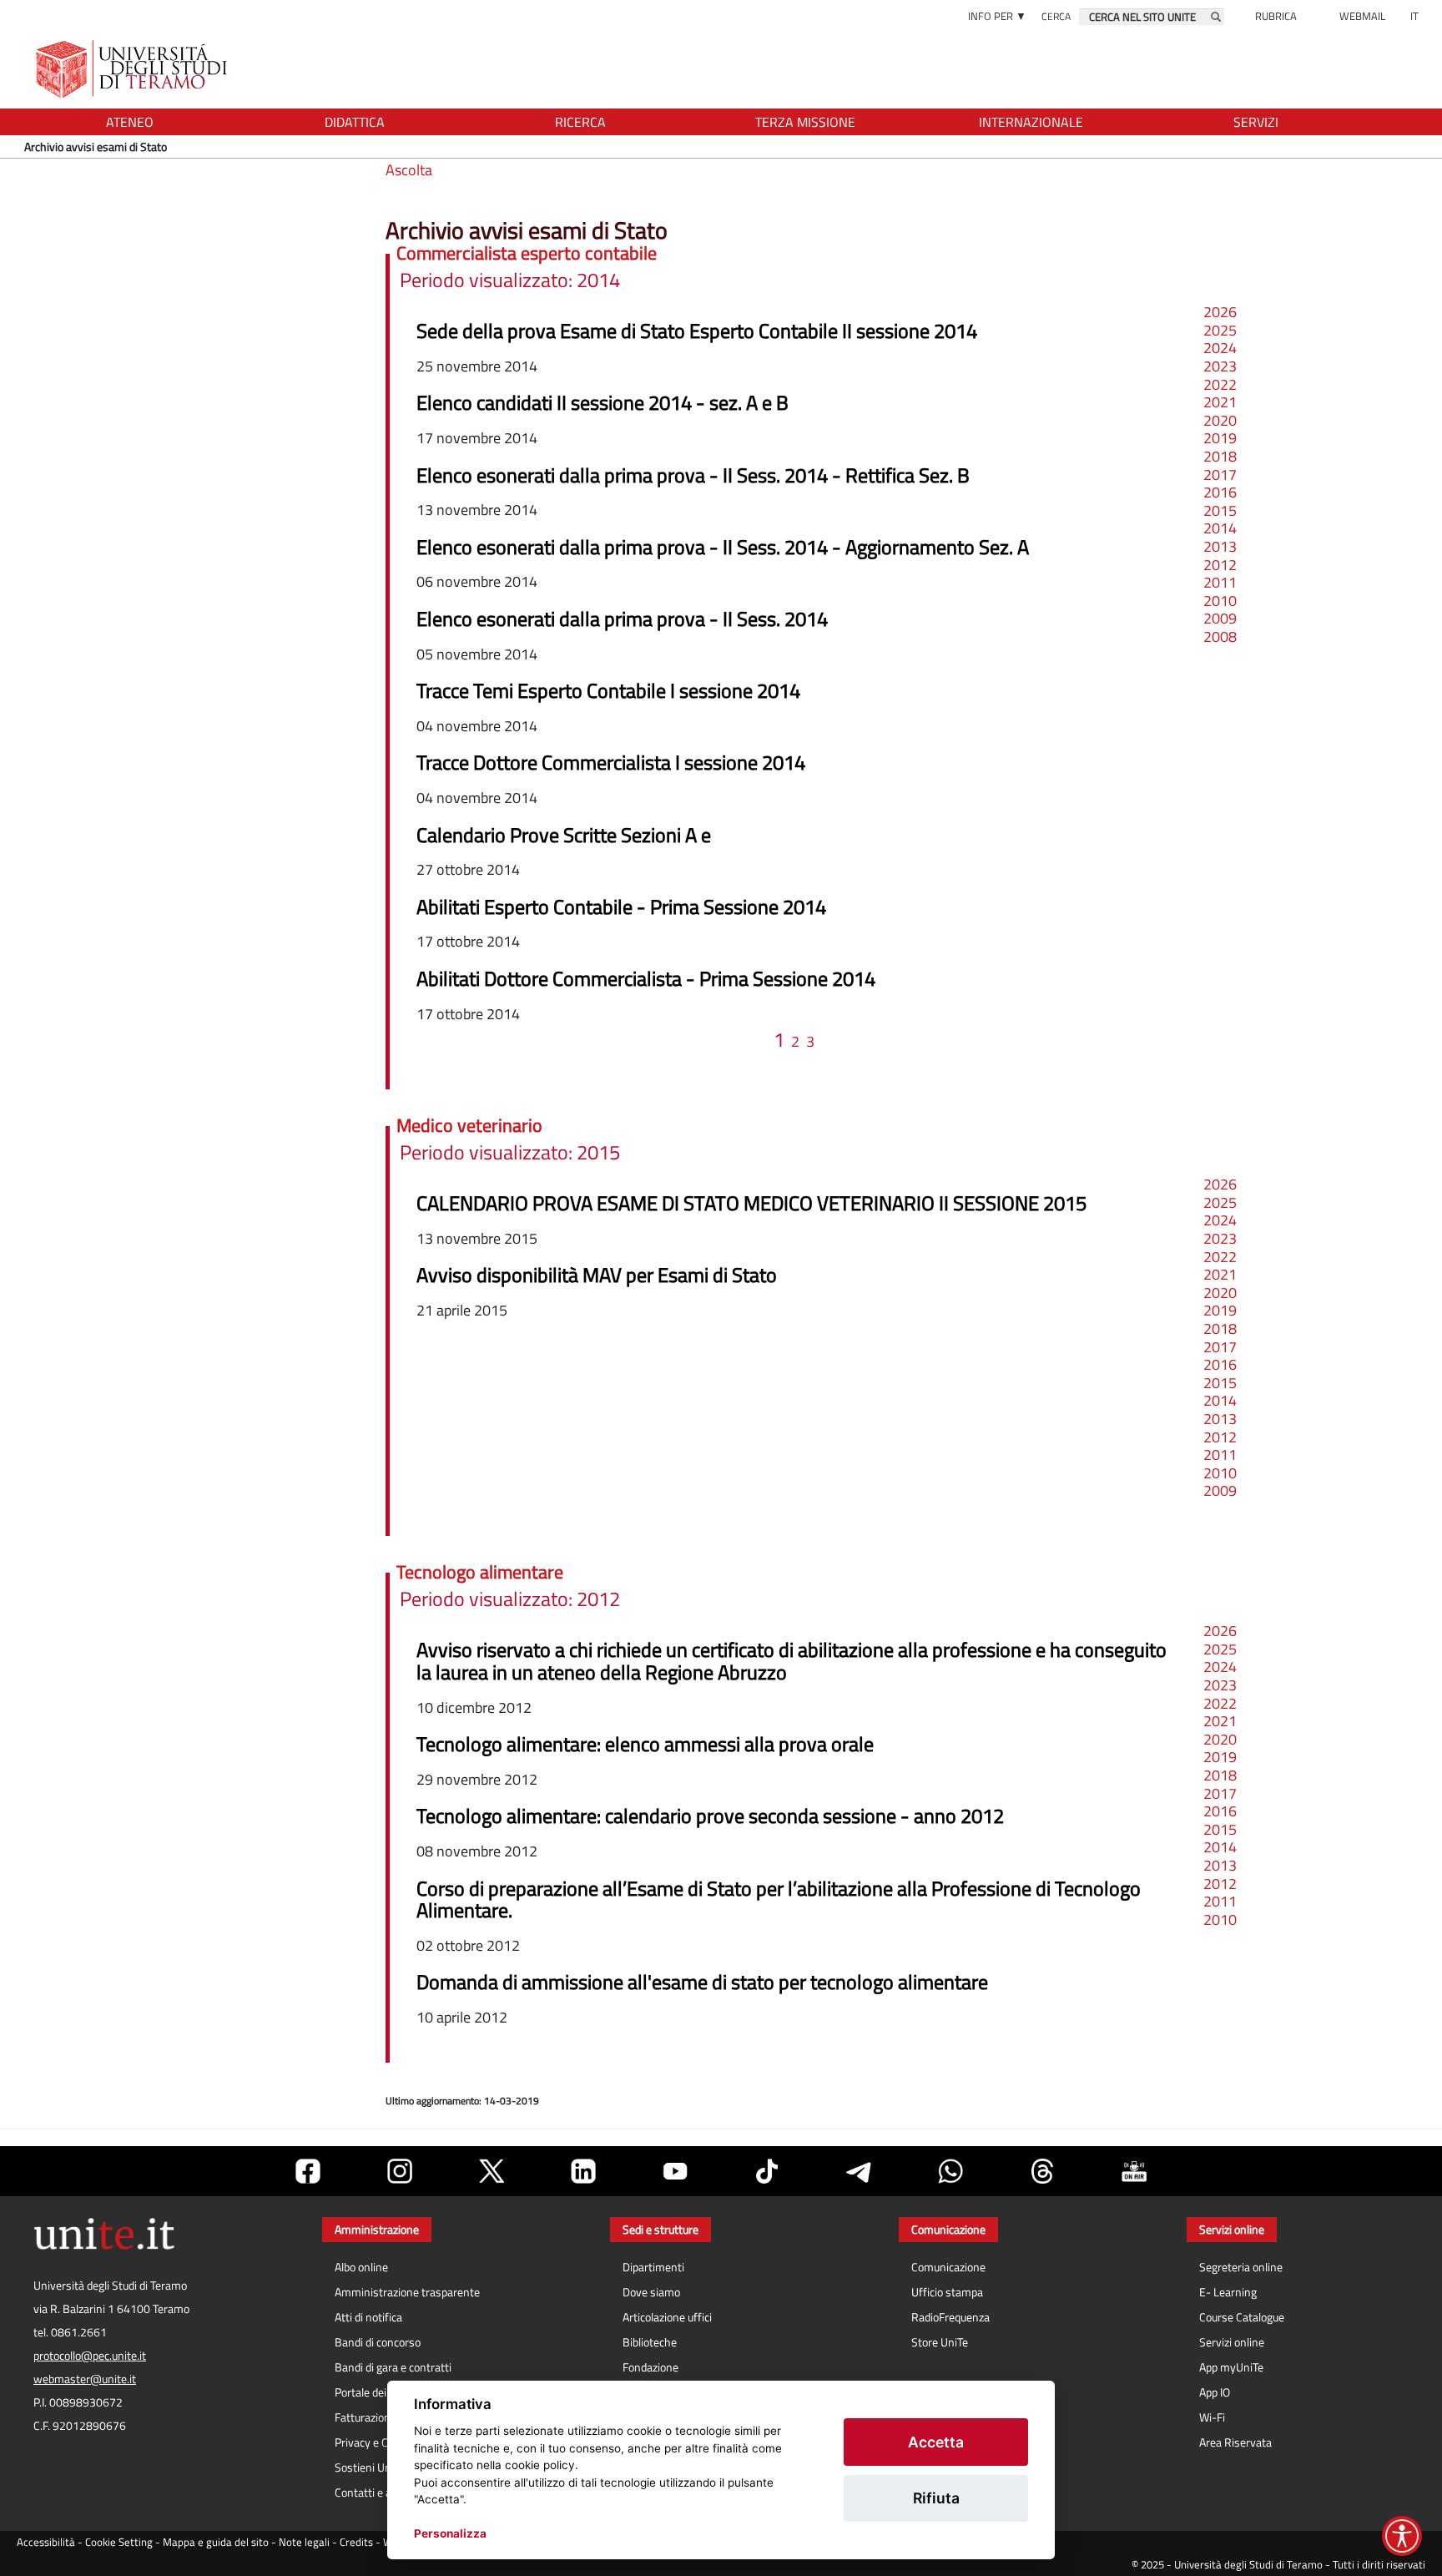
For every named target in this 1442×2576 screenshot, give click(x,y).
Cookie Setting (119, 2542)
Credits (356, 2542)
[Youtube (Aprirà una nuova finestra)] (675, 2171)
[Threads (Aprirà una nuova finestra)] (1042, 2171)
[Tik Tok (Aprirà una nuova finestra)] (767, 2171)
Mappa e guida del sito (216, 2542)
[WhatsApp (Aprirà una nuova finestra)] (950, 2171)
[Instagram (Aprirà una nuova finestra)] (400, 2171)
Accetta (936, 2442)
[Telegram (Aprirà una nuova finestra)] (859, 2171)
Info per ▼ (997, 16)
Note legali (304, 2542)
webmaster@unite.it (85, 2379)
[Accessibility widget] (1402, 2536)
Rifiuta (936, 2498)
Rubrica (1276, 16)
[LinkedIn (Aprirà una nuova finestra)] (583, 2171)
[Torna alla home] (133, 69)
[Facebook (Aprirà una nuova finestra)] (308, 2171)
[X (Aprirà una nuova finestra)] (492, 2171)
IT (1414, 16)
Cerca (1056, 16)
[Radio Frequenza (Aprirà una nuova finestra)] (1134, 2171)
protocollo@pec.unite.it (90, 2356)
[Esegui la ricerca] (1216, 17)
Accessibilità (46, 2542)
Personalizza (450, 2533)
